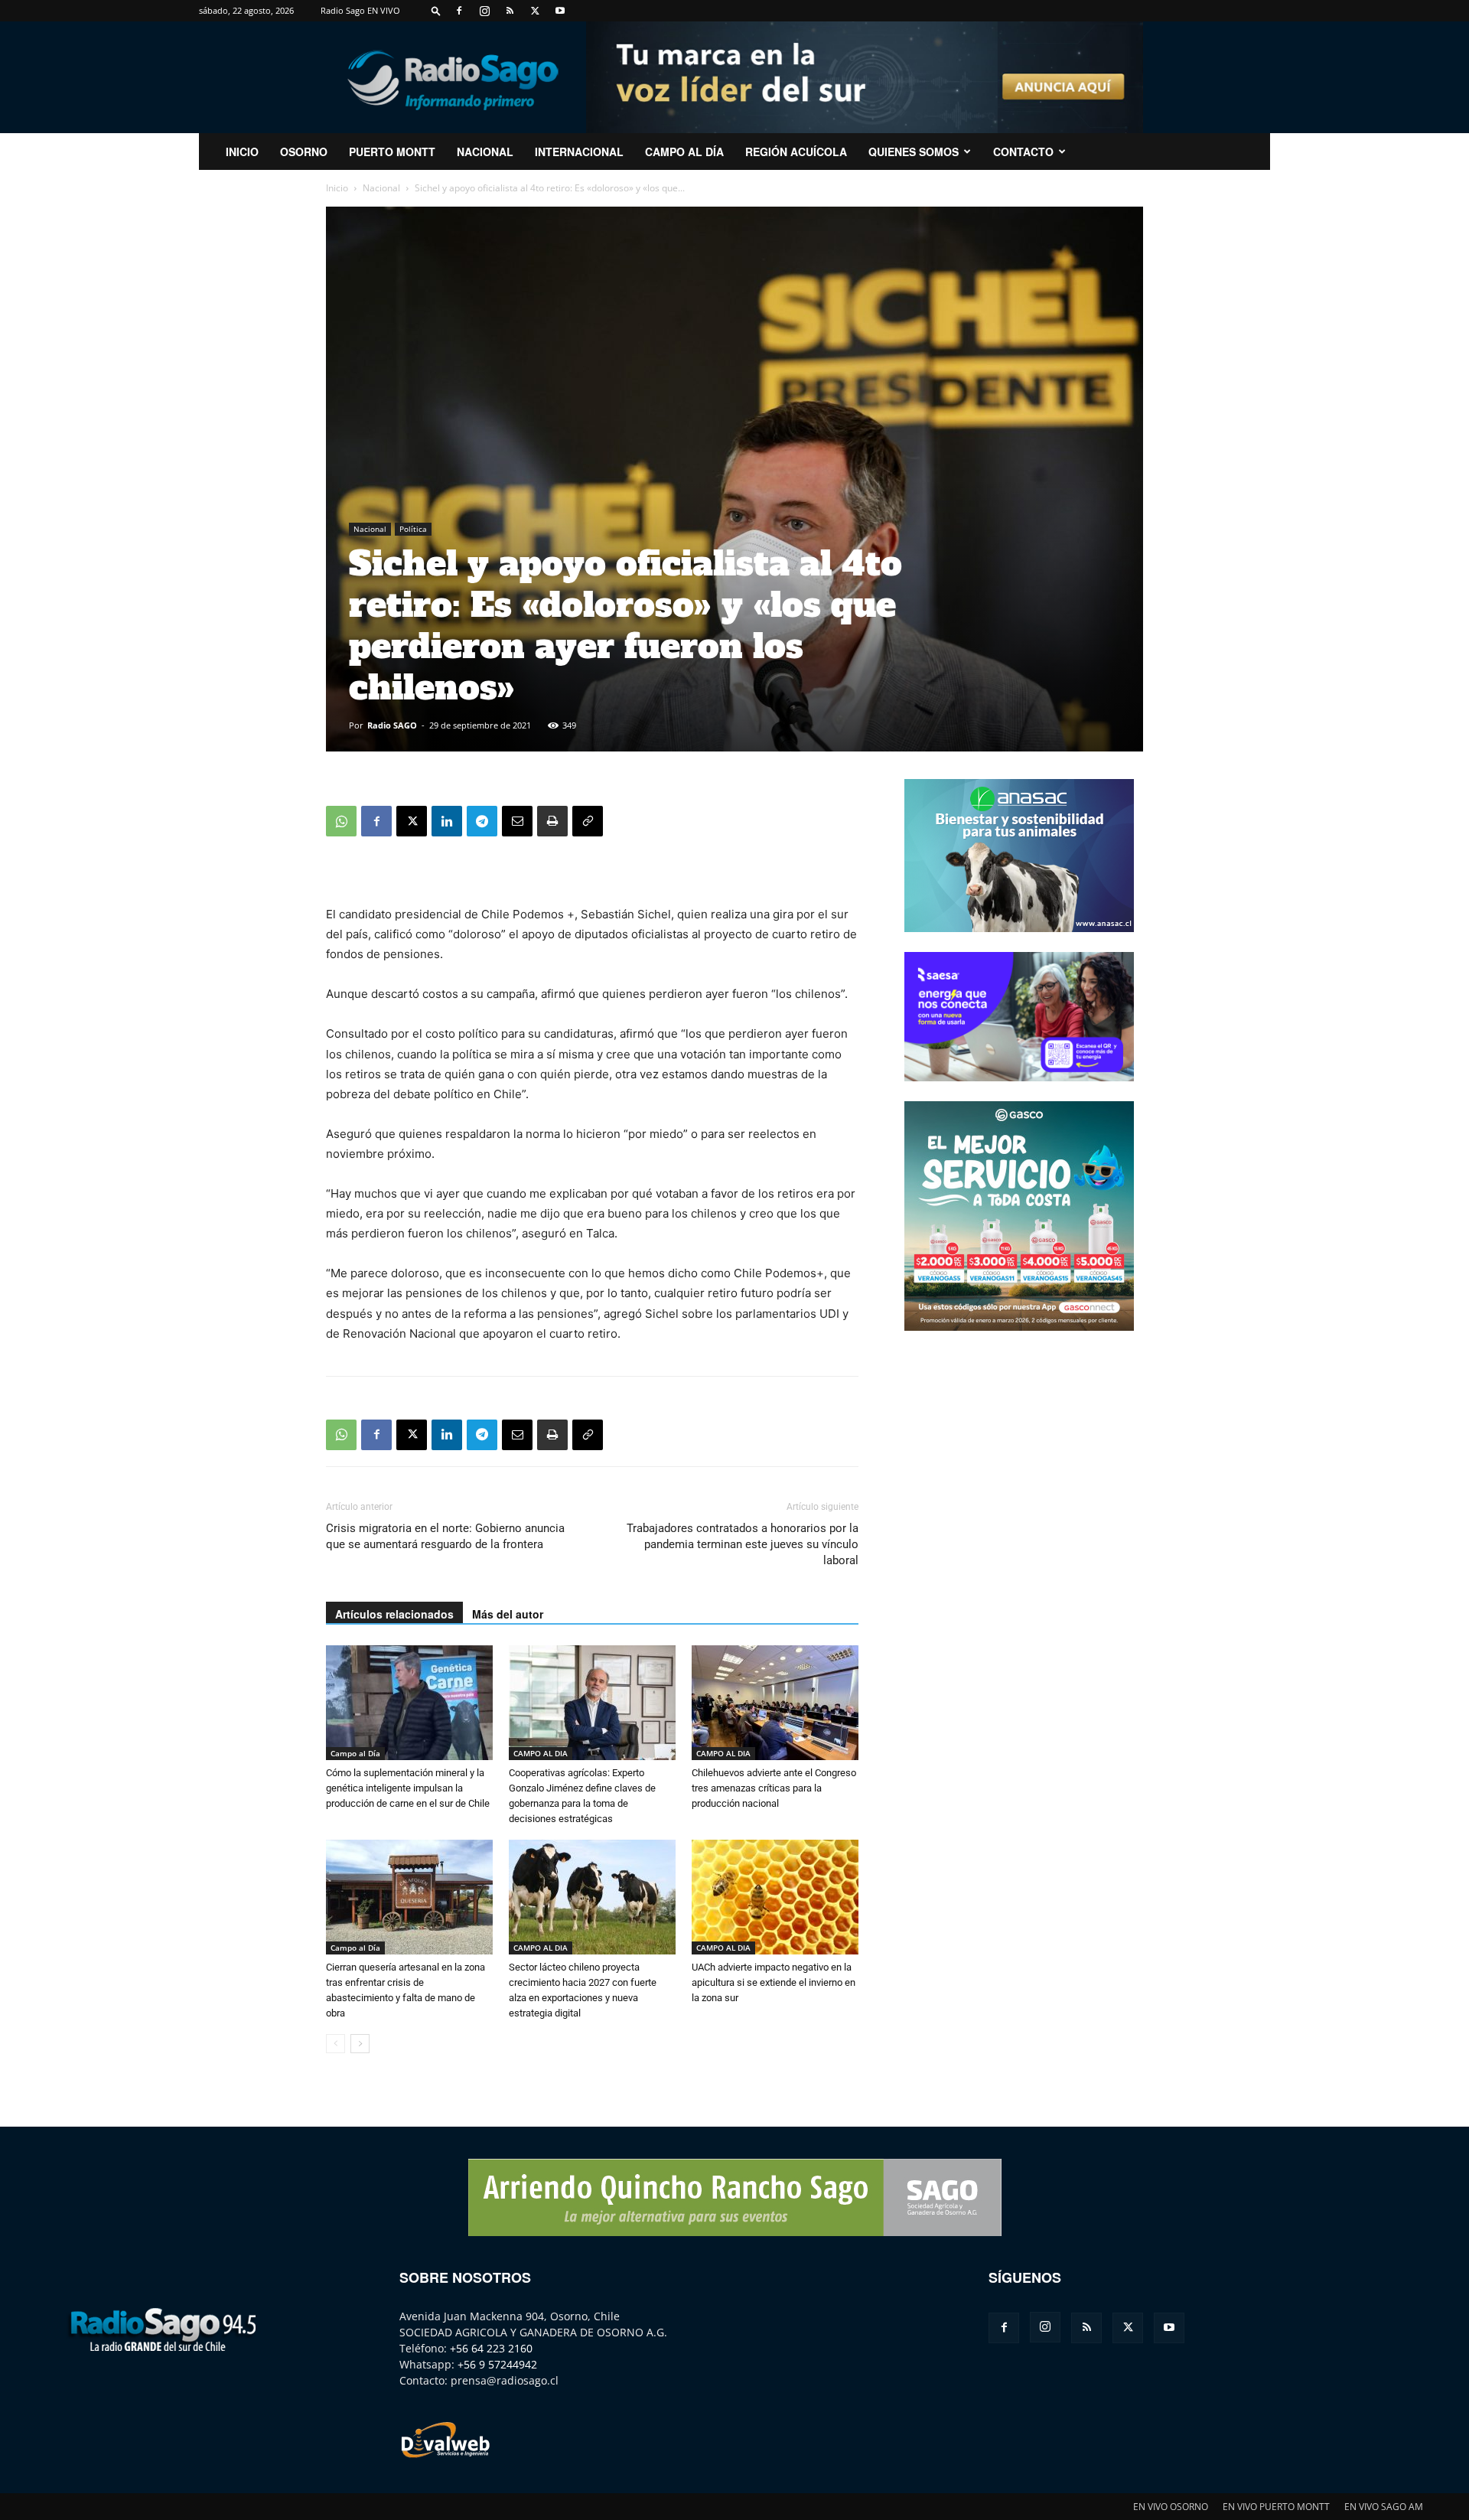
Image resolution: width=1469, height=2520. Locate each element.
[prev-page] (335, 2044)
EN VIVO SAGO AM (1384, 2507)
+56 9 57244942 (497, 2364)
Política (413, 529)
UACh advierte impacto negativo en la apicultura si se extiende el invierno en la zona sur (774, 1982)
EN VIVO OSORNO (1171, 2507)
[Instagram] (484, 11)
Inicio (337, 188)
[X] (535, 11)
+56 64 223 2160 (491, 2348)
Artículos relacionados (394, 1614)
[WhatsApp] (341, 821)
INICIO (242, 152)
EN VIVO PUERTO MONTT (1276, 2507)
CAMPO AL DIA (541, 1753)
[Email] (517, 821)
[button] (436, 10)
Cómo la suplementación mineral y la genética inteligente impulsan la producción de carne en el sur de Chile (408, 1788)
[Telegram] (482, 821)
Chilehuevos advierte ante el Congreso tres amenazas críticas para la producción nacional (774, 1788)
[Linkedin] (447, 821)
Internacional (579, 152)
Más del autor (508, 1614)
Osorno (304, 152)
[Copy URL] (588, 821)
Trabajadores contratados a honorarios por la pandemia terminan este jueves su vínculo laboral (743, 1544)
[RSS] (510, 11)
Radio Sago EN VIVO (360, 10)
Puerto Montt (392, 152)
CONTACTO (1023, 152)
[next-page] (360, 2044)
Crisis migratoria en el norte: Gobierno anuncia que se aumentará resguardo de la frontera (445, 1536)
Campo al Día (684, 152)
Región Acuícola (796, 152)
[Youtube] (560, 11)
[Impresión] (552, 821)
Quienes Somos (914, 152)
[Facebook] (459, 11)
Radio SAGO (392, 725)
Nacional (485, 152)
